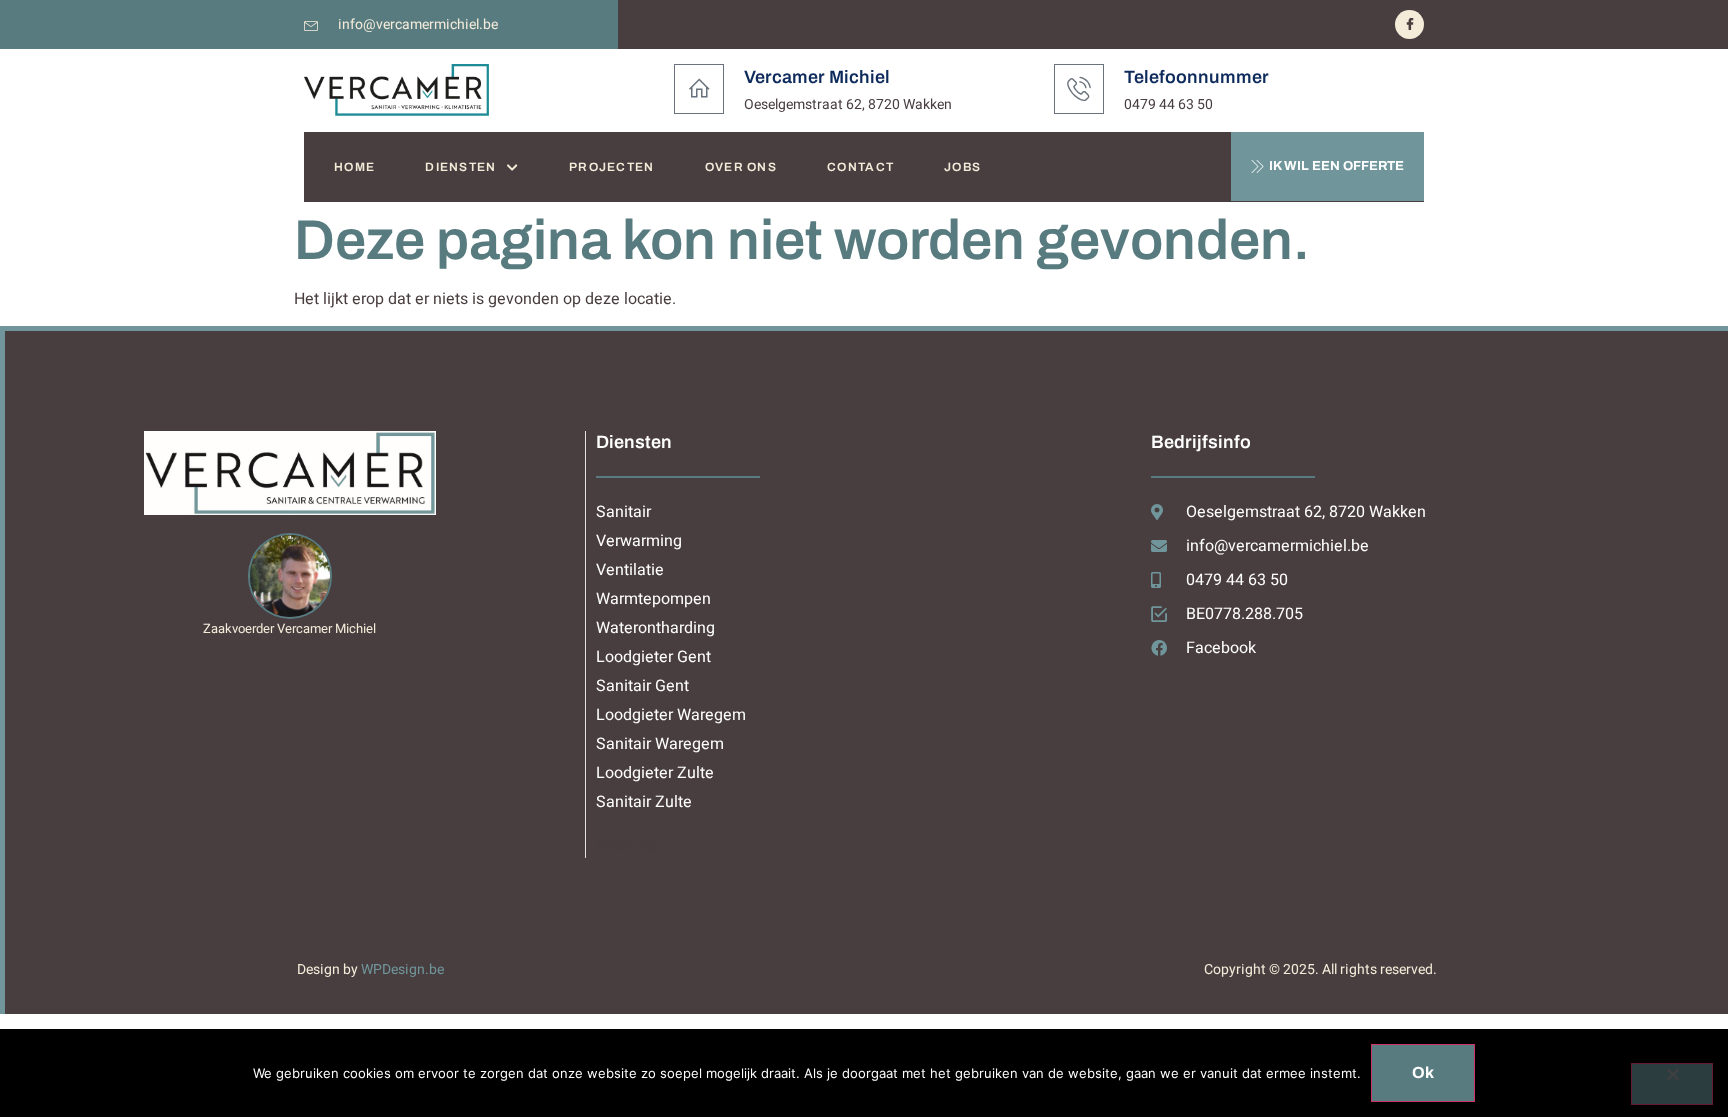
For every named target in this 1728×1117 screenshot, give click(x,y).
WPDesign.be (402, 969)
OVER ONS (741, 167)
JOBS (962, 167)
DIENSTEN (460, 167)
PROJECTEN (612, 167)
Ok (1423, 1072)
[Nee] (1672, 1084)
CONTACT (860, 167)
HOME (354, 167)
